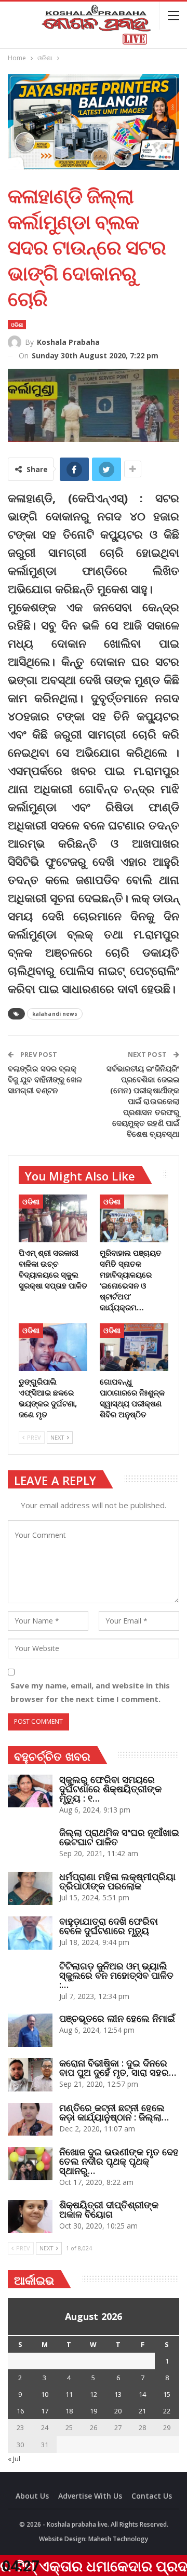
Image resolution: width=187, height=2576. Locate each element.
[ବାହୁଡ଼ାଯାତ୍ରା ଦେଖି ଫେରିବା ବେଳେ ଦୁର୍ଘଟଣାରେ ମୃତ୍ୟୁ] (30, 1933)
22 (167, 2411)
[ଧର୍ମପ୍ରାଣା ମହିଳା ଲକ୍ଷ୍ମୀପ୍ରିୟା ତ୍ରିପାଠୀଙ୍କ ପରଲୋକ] (30, 1888)
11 (69, 2394)
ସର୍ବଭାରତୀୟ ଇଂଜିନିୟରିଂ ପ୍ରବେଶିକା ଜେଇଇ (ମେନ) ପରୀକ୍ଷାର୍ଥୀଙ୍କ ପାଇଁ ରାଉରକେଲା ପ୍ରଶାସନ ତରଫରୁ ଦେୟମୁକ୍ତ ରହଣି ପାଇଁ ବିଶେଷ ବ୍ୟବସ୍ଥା (143, 1101)
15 (167, 2394)
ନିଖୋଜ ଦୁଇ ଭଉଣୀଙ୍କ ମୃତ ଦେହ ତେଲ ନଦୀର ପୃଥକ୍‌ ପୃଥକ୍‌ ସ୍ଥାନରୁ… (119, 2161)
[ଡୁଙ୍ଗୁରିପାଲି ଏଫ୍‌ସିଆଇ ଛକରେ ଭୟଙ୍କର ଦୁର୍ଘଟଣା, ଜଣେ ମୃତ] (53, 1347)
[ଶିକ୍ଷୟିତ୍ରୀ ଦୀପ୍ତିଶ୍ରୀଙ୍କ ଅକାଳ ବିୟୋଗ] (30, 2217)
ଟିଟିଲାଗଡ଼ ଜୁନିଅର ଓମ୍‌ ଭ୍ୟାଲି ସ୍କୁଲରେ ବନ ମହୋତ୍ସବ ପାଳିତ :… (116, 1975)
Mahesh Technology (118, 2539)
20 (118, 2411)
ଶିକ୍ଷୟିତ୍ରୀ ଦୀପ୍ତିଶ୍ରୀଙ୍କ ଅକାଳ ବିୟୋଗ (109, 2209)
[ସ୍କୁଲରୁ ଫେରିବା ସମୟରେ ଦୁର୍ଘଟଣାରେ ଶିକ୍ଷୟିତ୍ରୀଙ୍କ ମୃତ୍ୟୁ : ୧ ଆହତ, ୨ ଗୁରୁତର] (30, 1791)
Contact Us (152, 2496)
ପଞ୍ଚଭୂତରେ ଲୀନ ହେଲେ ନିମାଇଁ (117, 2018)
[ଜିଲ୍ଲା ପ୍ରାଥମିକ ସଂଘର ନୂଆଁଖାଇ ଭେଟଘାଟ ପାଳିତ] (30, 1844)
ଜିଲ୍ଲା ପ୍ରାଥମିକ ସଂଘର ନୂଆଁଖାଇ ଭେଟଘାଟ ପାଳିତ (119, 1837)
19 (94, 2411)
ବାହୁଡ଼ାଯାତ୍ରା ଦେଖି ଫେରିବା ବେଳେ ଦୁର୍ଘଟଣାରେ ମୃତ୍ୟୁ (109, 1926)
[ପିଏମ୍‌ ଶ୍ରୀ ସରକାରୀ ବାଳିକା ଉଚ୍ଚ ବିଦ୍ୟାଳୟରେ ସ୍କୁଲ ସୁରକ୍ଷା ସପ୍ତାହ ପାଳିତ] (53, 1218)
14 (142, 2394)
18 (69, 2411)
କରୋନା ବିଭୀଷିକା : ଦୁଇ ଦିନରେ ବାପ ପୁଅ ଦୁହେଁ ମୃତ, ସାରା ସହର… (118, 2068)
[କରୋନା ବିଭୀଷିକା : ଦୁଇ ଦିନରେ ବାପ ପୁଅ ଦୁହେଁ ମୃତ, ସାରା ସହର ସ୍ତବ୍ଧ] (30, 2075)
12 (94, 2394)
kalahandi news (55, 1014)
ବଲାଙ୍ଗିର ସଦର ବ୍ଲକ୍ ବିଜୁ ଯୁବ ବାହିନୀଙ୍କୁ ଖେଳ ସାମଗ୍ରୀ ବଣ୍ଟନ (45, 1079)
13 (118, 2394)
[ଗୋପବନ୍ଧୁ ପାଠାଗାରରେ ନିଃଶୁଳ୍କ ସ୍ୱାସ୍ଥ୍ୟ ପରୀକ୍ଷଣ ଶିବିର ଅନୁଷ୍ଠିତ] (134, 1347)
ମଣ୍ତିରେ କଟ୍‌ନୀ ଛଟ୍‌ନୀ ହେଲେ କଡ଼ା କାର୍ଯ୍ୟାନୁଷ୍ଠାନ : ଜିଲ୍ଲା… (114, 2112)
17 (45, 2411)
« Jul (14, 2459)
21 (142, 2411)
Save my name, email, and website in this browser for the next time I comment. (90, 1692)
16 (20, 2411)
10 (45, 2394)
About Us (32, 2496)
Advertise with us (90, 2496)
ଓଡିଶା (17, 325)
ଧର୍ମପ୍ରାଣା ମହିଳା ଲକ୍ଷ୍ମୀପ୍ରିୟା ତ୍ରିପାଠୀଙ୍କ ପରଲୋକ (117, 1881)
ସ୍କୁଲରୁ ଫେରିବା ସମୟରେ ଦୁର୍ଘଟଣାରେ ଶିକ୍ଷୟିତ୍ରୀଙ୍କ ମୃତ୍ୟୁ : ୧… (110, 1789)
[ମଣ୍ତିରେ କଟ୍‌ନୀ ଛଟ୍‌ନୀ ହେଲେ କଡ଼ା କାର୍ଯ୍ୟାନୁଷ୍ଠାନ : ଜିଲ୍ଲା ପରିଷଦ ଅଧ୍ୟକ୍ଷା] (30, 2119)
